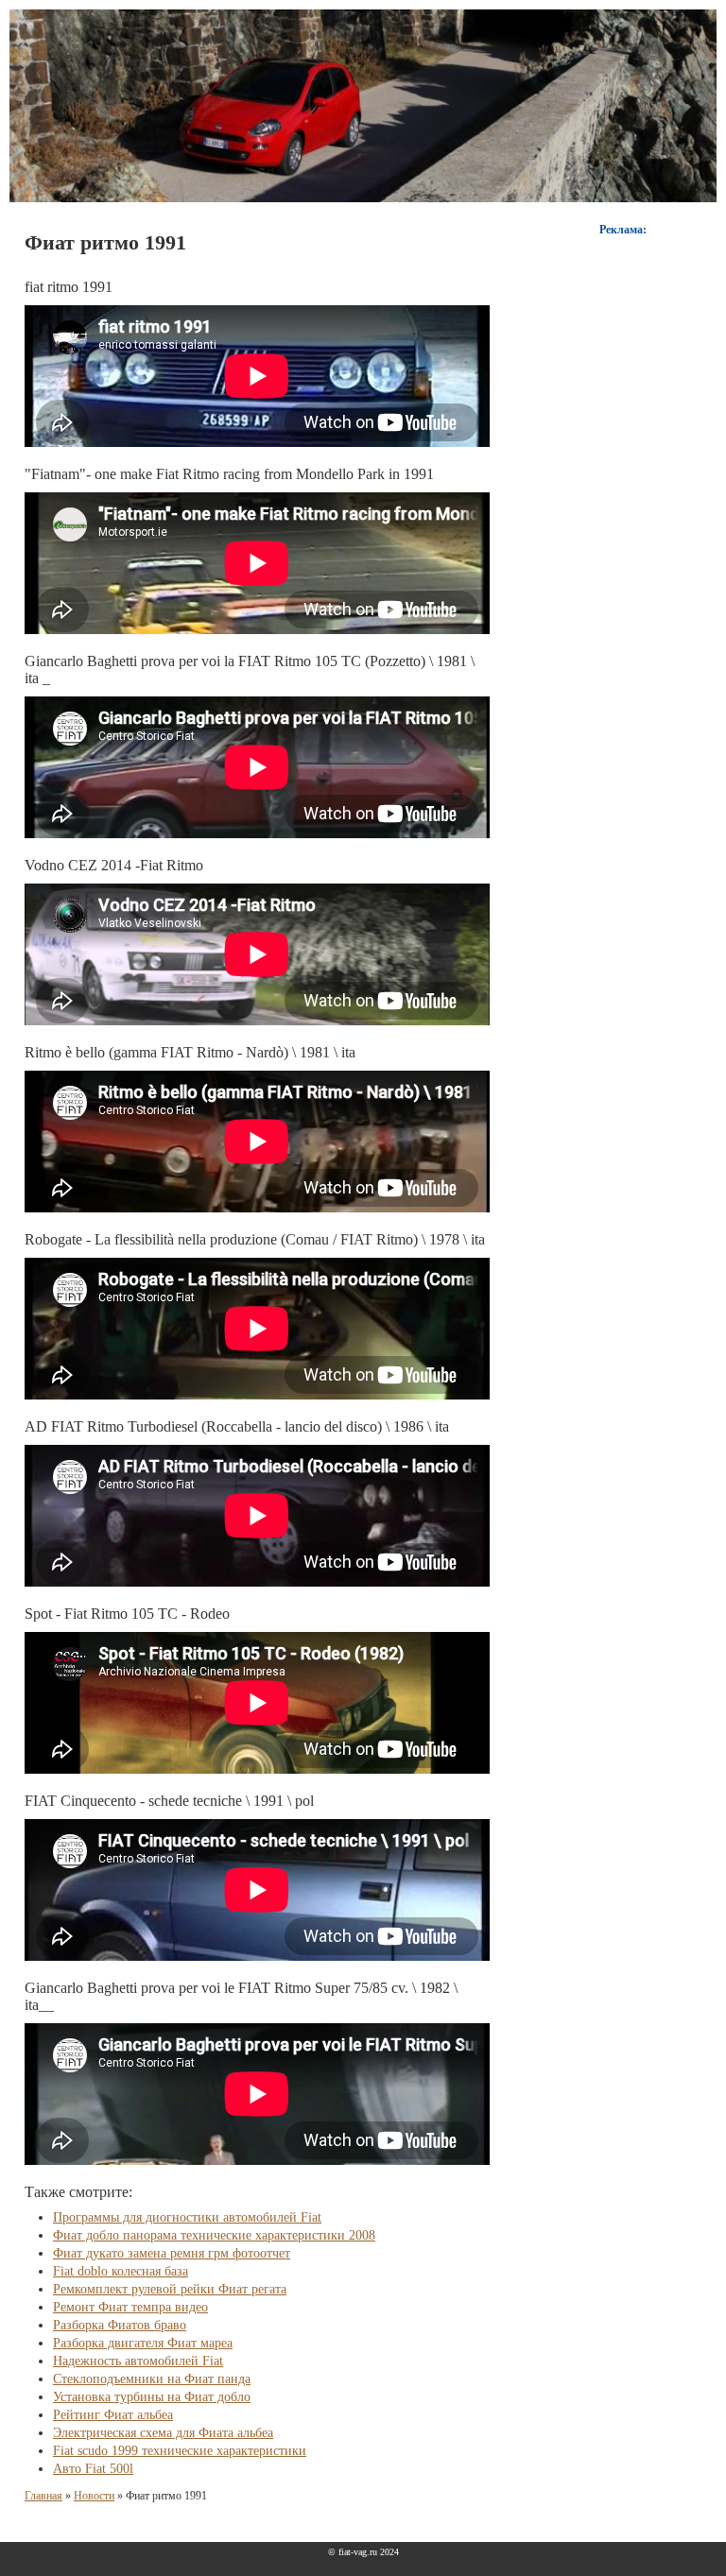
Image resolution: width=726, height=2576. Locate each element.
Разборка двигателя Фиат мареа (143, 2343)
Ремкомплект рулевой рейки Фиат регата (170, 2289)
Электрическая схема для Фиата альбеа (163, 2433)
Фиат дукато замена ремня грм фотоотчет (172, 2253)
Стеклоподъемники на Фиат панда (152, 2379)
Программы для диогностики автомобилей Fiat (187, 2217)
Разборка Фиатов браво (120, 2325)
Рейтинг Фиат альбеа (113, 2415)
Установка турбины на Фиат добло (152, 2397)
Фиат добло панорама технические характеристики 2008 (214, 2235)
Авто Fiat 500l (93, 2469)
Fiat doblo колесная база (121, 2271)
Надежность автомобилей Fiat (138, 2361)
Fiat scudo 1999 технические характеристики (180, 2451)
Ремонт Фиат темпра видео (130, 2307)
